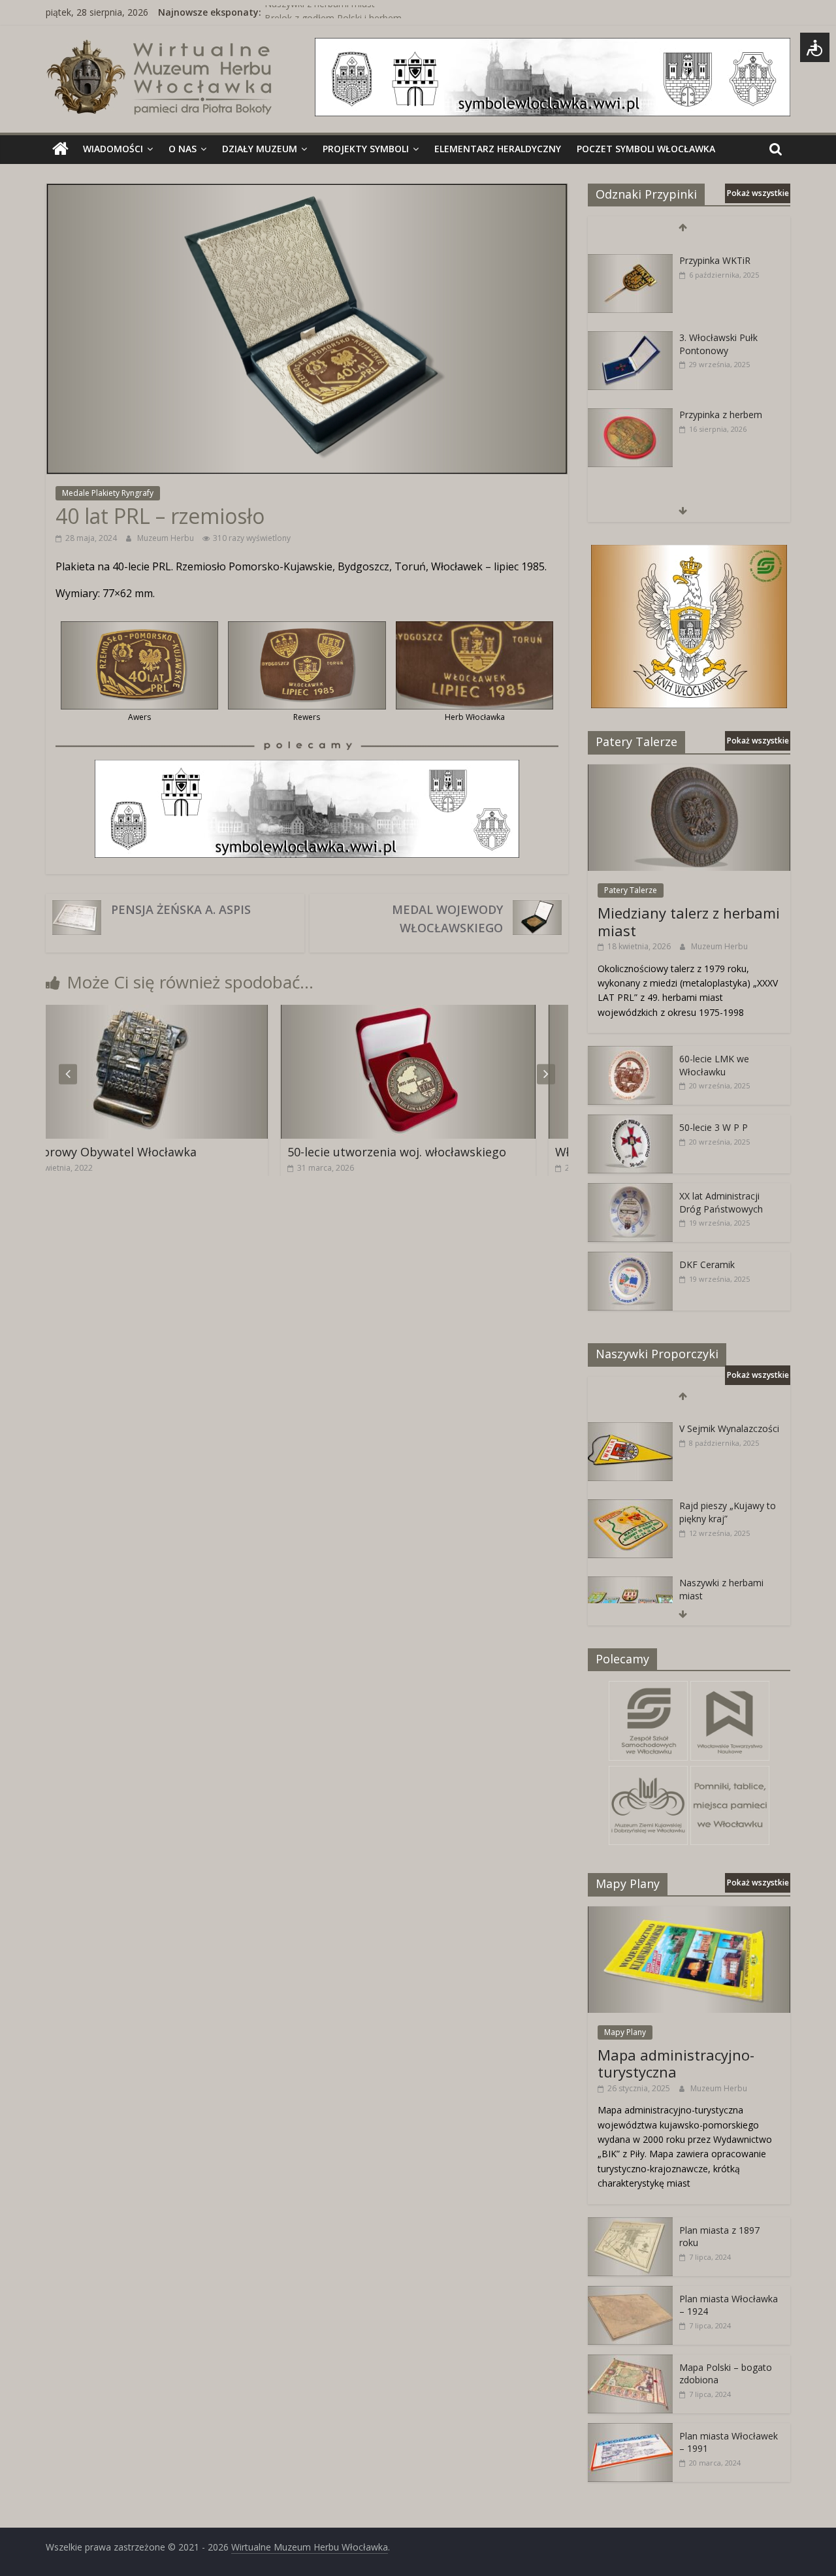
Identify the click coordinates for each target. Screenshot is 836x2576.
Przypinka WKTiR (715, 248)
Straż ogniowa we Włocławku (717, 486)
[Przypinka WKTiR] (630, 249)
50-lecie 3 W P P (714, 1127)
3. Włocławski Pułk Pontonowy (718, 332)
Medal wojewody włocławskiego (447, 919)
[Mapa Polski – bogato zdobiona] (630, 2361)
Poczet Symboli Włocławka (646, 149)
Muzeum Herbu (167, 538)
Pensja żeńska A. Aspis (181, 909)
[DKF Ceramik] (630, 1259)
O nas (183, 149)
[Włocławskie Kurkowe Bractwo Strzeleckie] (477, 1013)
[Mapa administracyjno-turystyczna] (689, 1913)
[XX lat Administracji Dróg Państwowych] (630, 1190)
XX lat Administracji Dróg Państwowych (721, 1202)
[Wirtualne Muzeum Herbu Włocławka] (60, 149)
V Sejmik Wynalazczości (729, 1417)
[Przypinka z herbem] (630, 403)
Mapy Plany (625, 2032)
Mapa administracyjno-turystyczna (676, 2063)
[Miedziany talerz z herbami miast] (689, 771)
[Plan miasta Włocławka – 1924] (630, 2293)
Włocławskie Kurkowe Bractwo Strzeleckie (474, 1152)
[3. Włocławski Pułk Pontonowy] (630, 326)
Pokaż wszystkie (758, 193)
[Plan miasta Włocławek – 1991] (630, 2430)
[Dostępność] (815, 47)
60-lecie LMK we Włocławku (714, 1065)
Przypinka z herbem (721, 402)
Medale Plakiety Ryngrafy (108, 493)
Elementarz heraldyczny (498, 149)
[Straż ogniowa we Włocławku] (630, 480)
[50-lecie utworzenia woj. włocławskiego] (209, 1013)
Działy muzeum (260, 149)
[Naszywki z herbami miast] (630, 1572)
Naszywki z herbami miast (320, 12)
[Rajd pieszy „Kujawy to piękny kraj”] (630, 1494)
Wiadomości (113, 149)
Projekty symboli (366, 149)
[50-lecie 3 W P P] (630, 1121)
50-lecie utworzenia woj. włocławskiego (198, 1152)
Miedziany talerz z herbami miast (689, 921)
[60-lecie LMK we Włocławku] (630, 1053)
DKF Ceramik (707, 1264)
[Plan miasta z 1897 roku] (630, 2224)
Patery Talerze (631, 890)
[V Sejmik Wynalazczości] (630, 1417)
